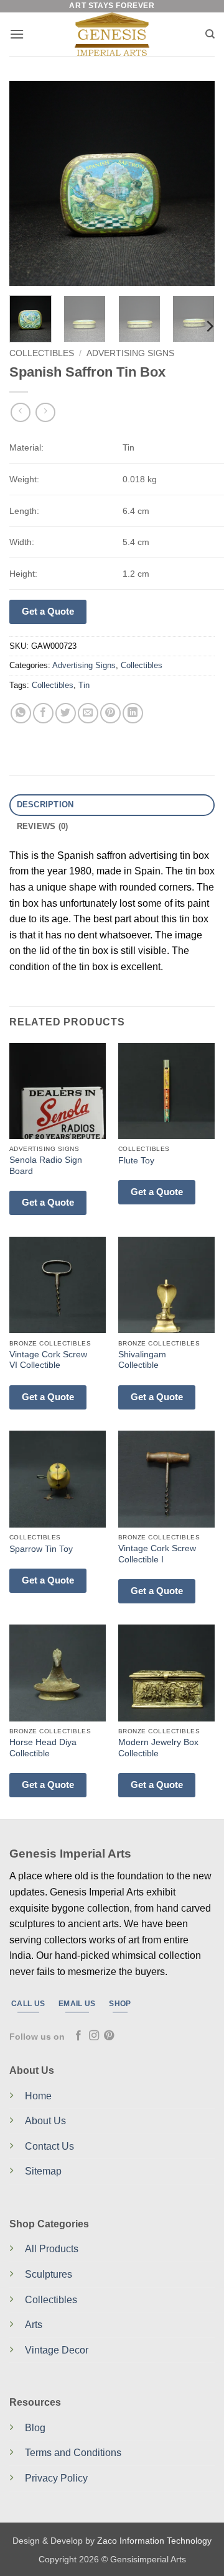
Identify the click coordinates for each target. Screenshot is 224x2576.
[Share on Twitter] (66, 713)
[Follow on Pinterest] (109, 2036)
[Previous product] (45, 412)
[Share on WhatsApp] (21, 713)
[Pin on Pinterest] (110, 713)
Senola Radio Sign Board (46, 1166)
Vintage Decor (57, 2350)
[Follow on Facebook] (78, 2036)
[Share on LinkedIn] (133, 713)
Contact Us (49, 2146)
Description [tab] (45, 804)
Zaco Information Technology (154, 2541)
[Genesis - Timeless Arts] (112, 34)
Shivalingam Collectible (142, 1360)
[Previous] (29, 183)
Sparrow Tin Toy (41, 1549)
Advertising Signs (130, 353)
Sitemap (43, 2171)
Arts (34, 2325)
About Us (45, 2121)
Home (38, 2096)
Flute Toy (136, 1161)
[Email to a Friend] (88, 713)
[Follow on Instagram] (94, 2036)
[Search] (210, 34)
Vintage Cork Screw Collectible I (157, 1554)
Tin (84, 685)
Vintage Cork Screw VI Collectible (48, 1360)
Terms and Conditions (73, 2453)
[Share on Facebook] (43, 713)
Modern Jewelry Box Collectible (158, 1748)
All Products (52, 2249)
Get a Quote (48, 611)
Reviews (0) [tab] (43, 826)
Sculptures (49, 2274)
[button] (17, 34)
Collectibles (42, 353)
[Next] (195, 183)
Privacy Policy (56, 2478)
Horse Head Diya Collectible (43, 1748)
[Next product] (20, 412)
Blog (35, 2428)
